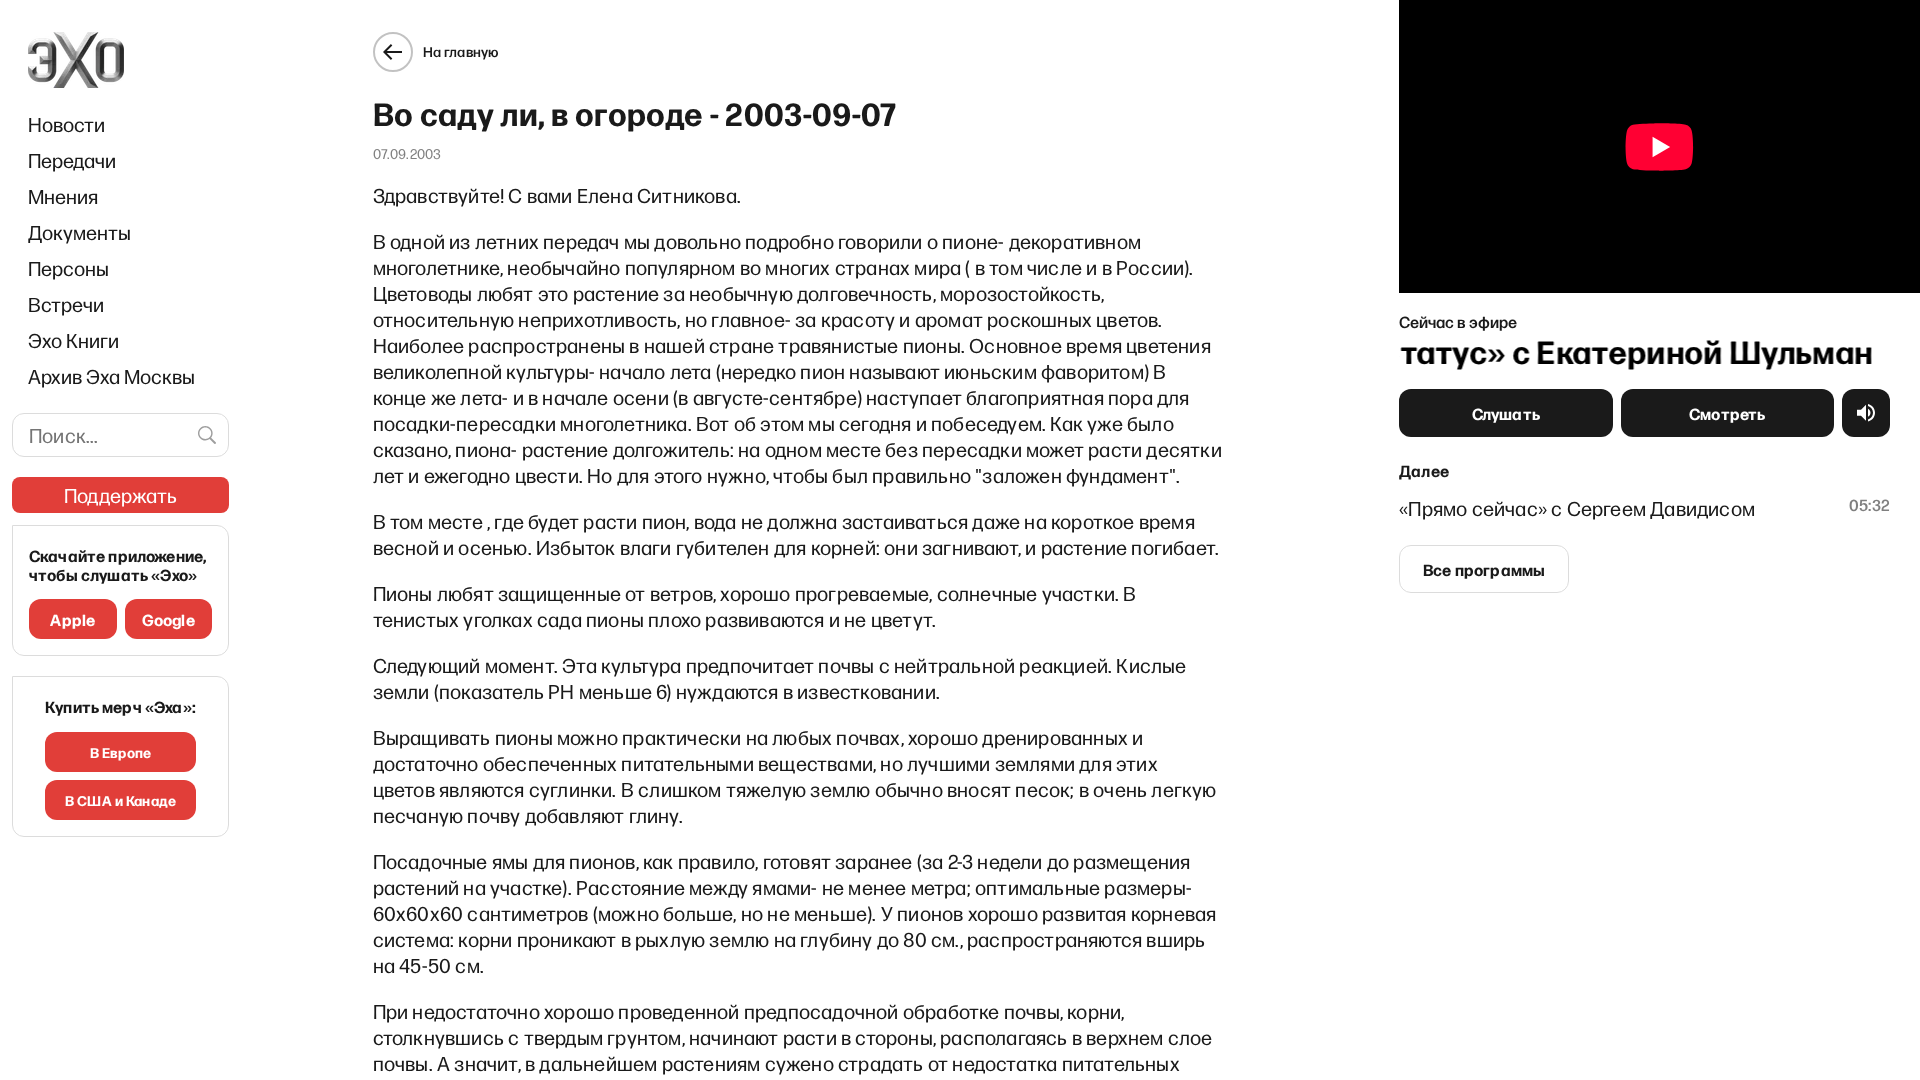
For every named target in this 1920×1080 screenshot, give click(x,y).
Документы (79, 232)
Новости (66, 124)
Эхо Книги (73, 340)
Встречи (66, 304)
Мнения (63, 196)
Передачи (72, 160)
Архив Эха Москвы (111, 376)
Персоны (68, 268)
